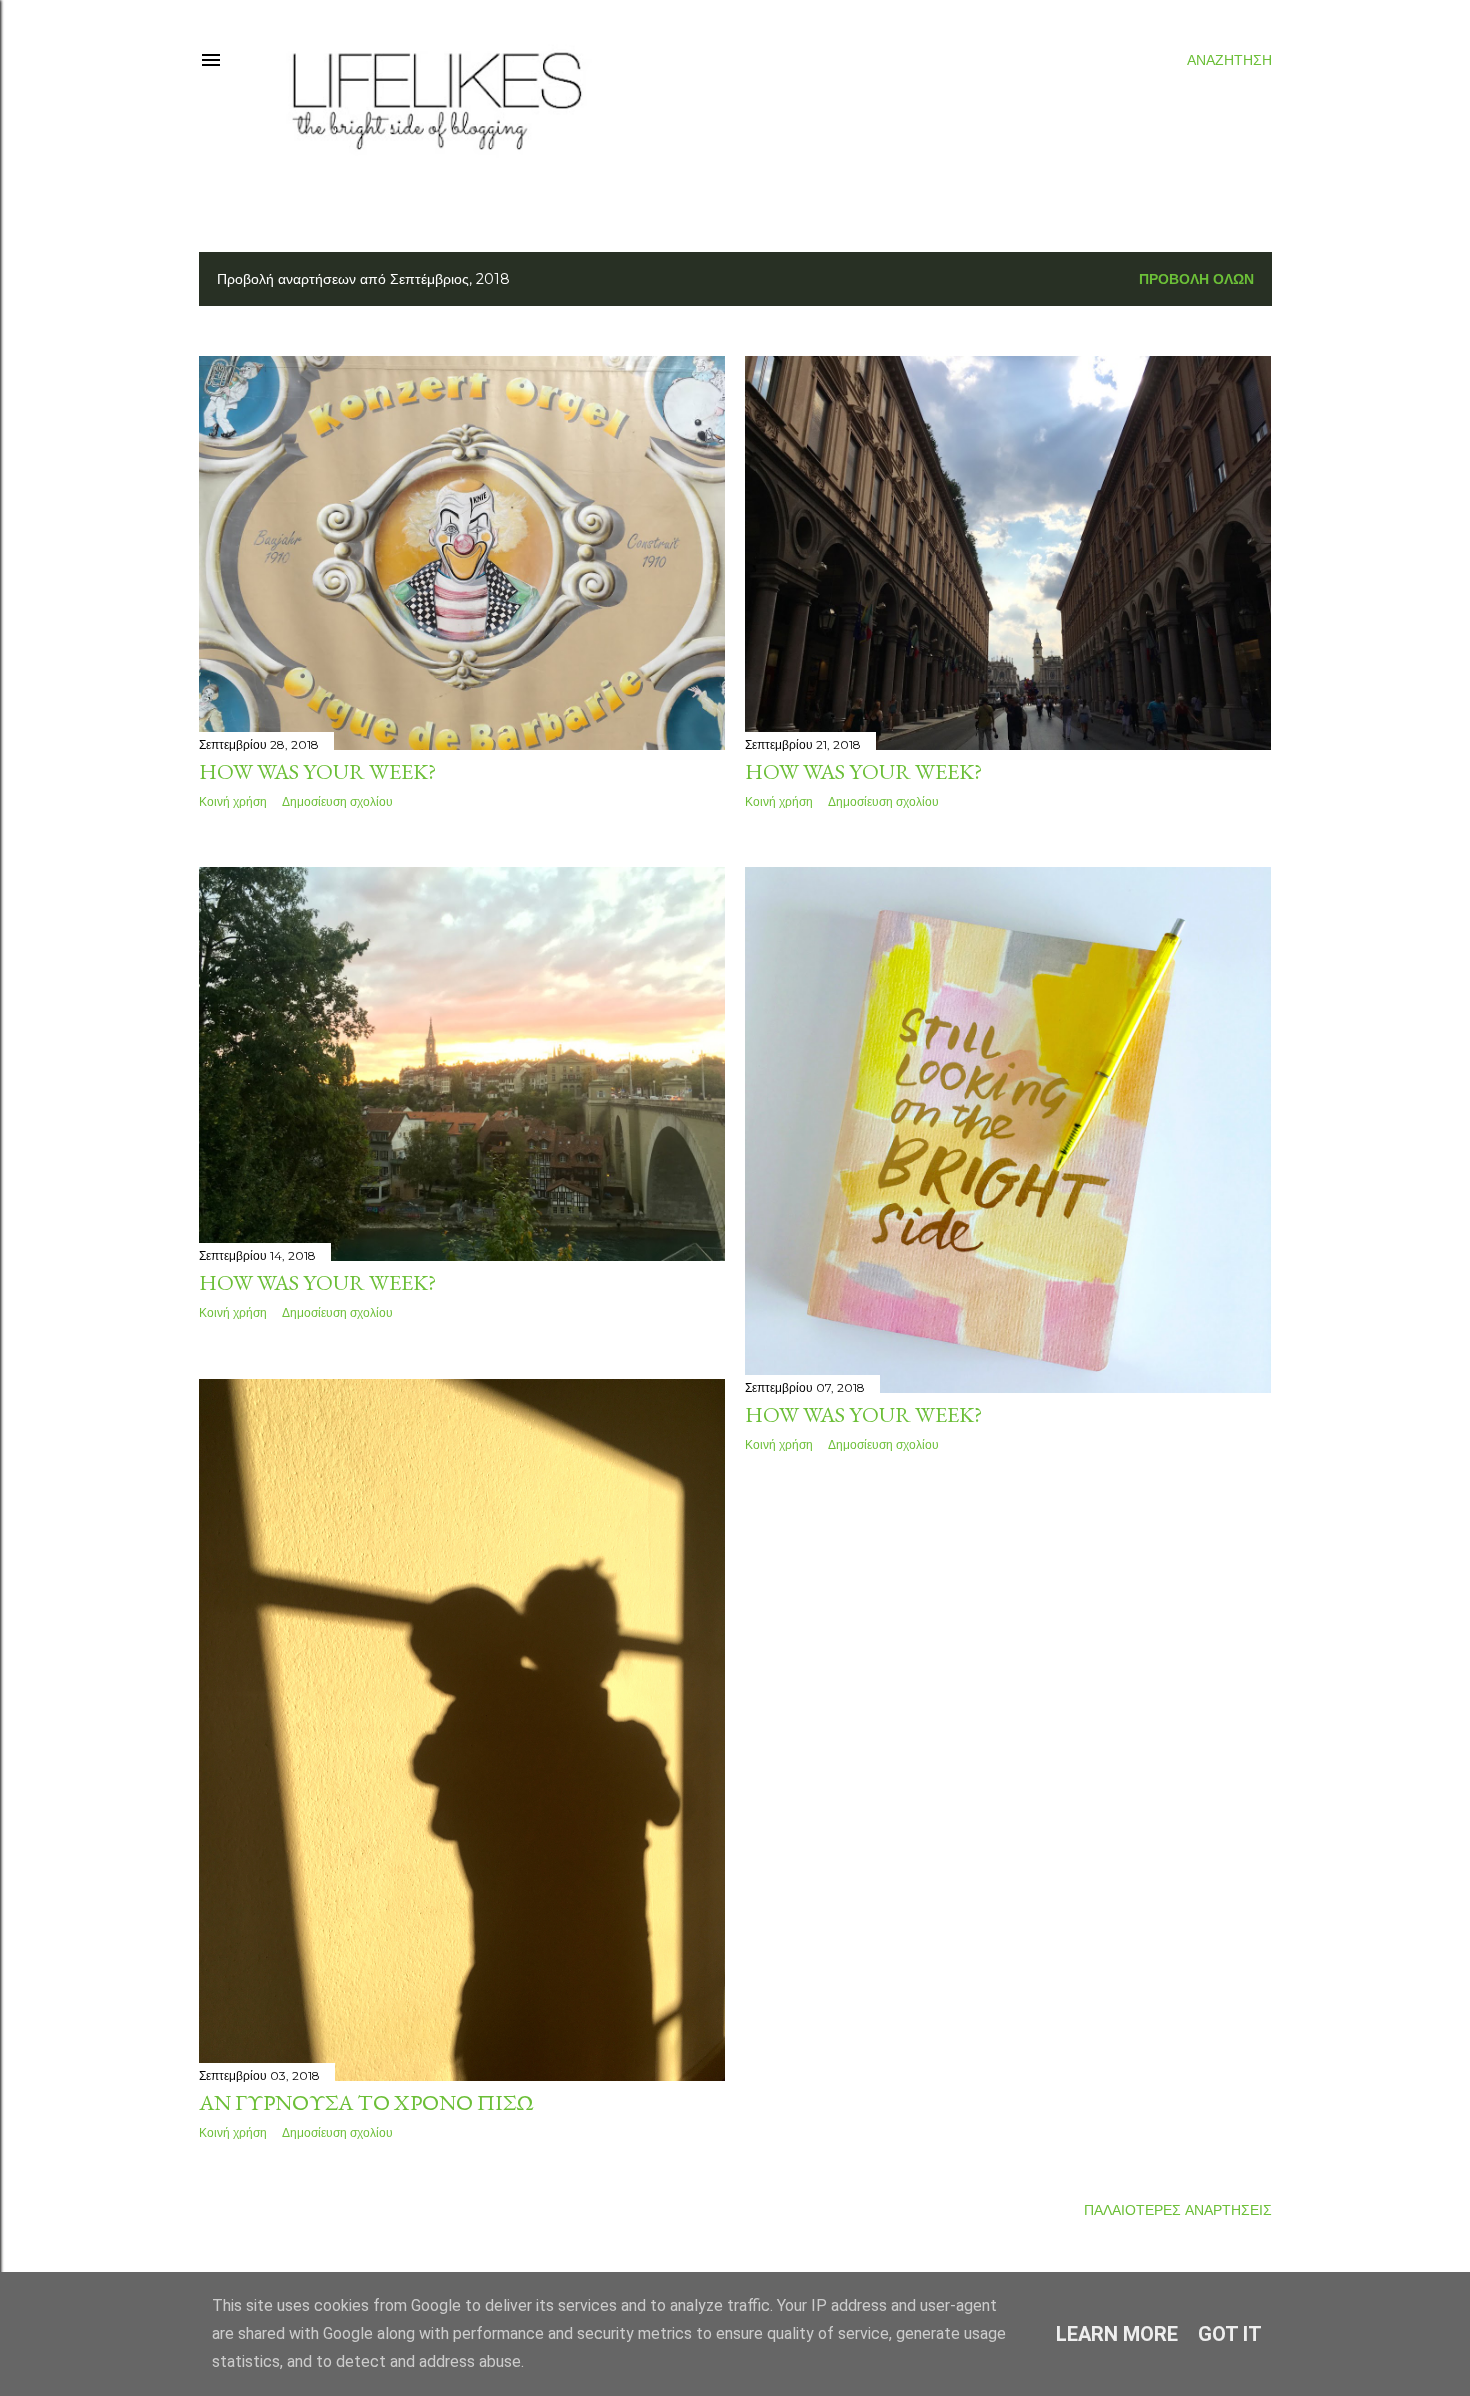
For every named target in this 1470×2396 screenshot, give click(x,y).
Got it (1230, 2334)
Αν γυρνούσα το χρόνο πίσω (366, 2102)
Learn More (1117, 2334)
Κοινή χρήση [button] (233, 801)
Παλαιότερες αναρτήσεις (1178, 2210)
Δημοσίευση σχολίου (337, 801)
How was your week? (317, 771)
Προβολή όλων (1196, 279)
